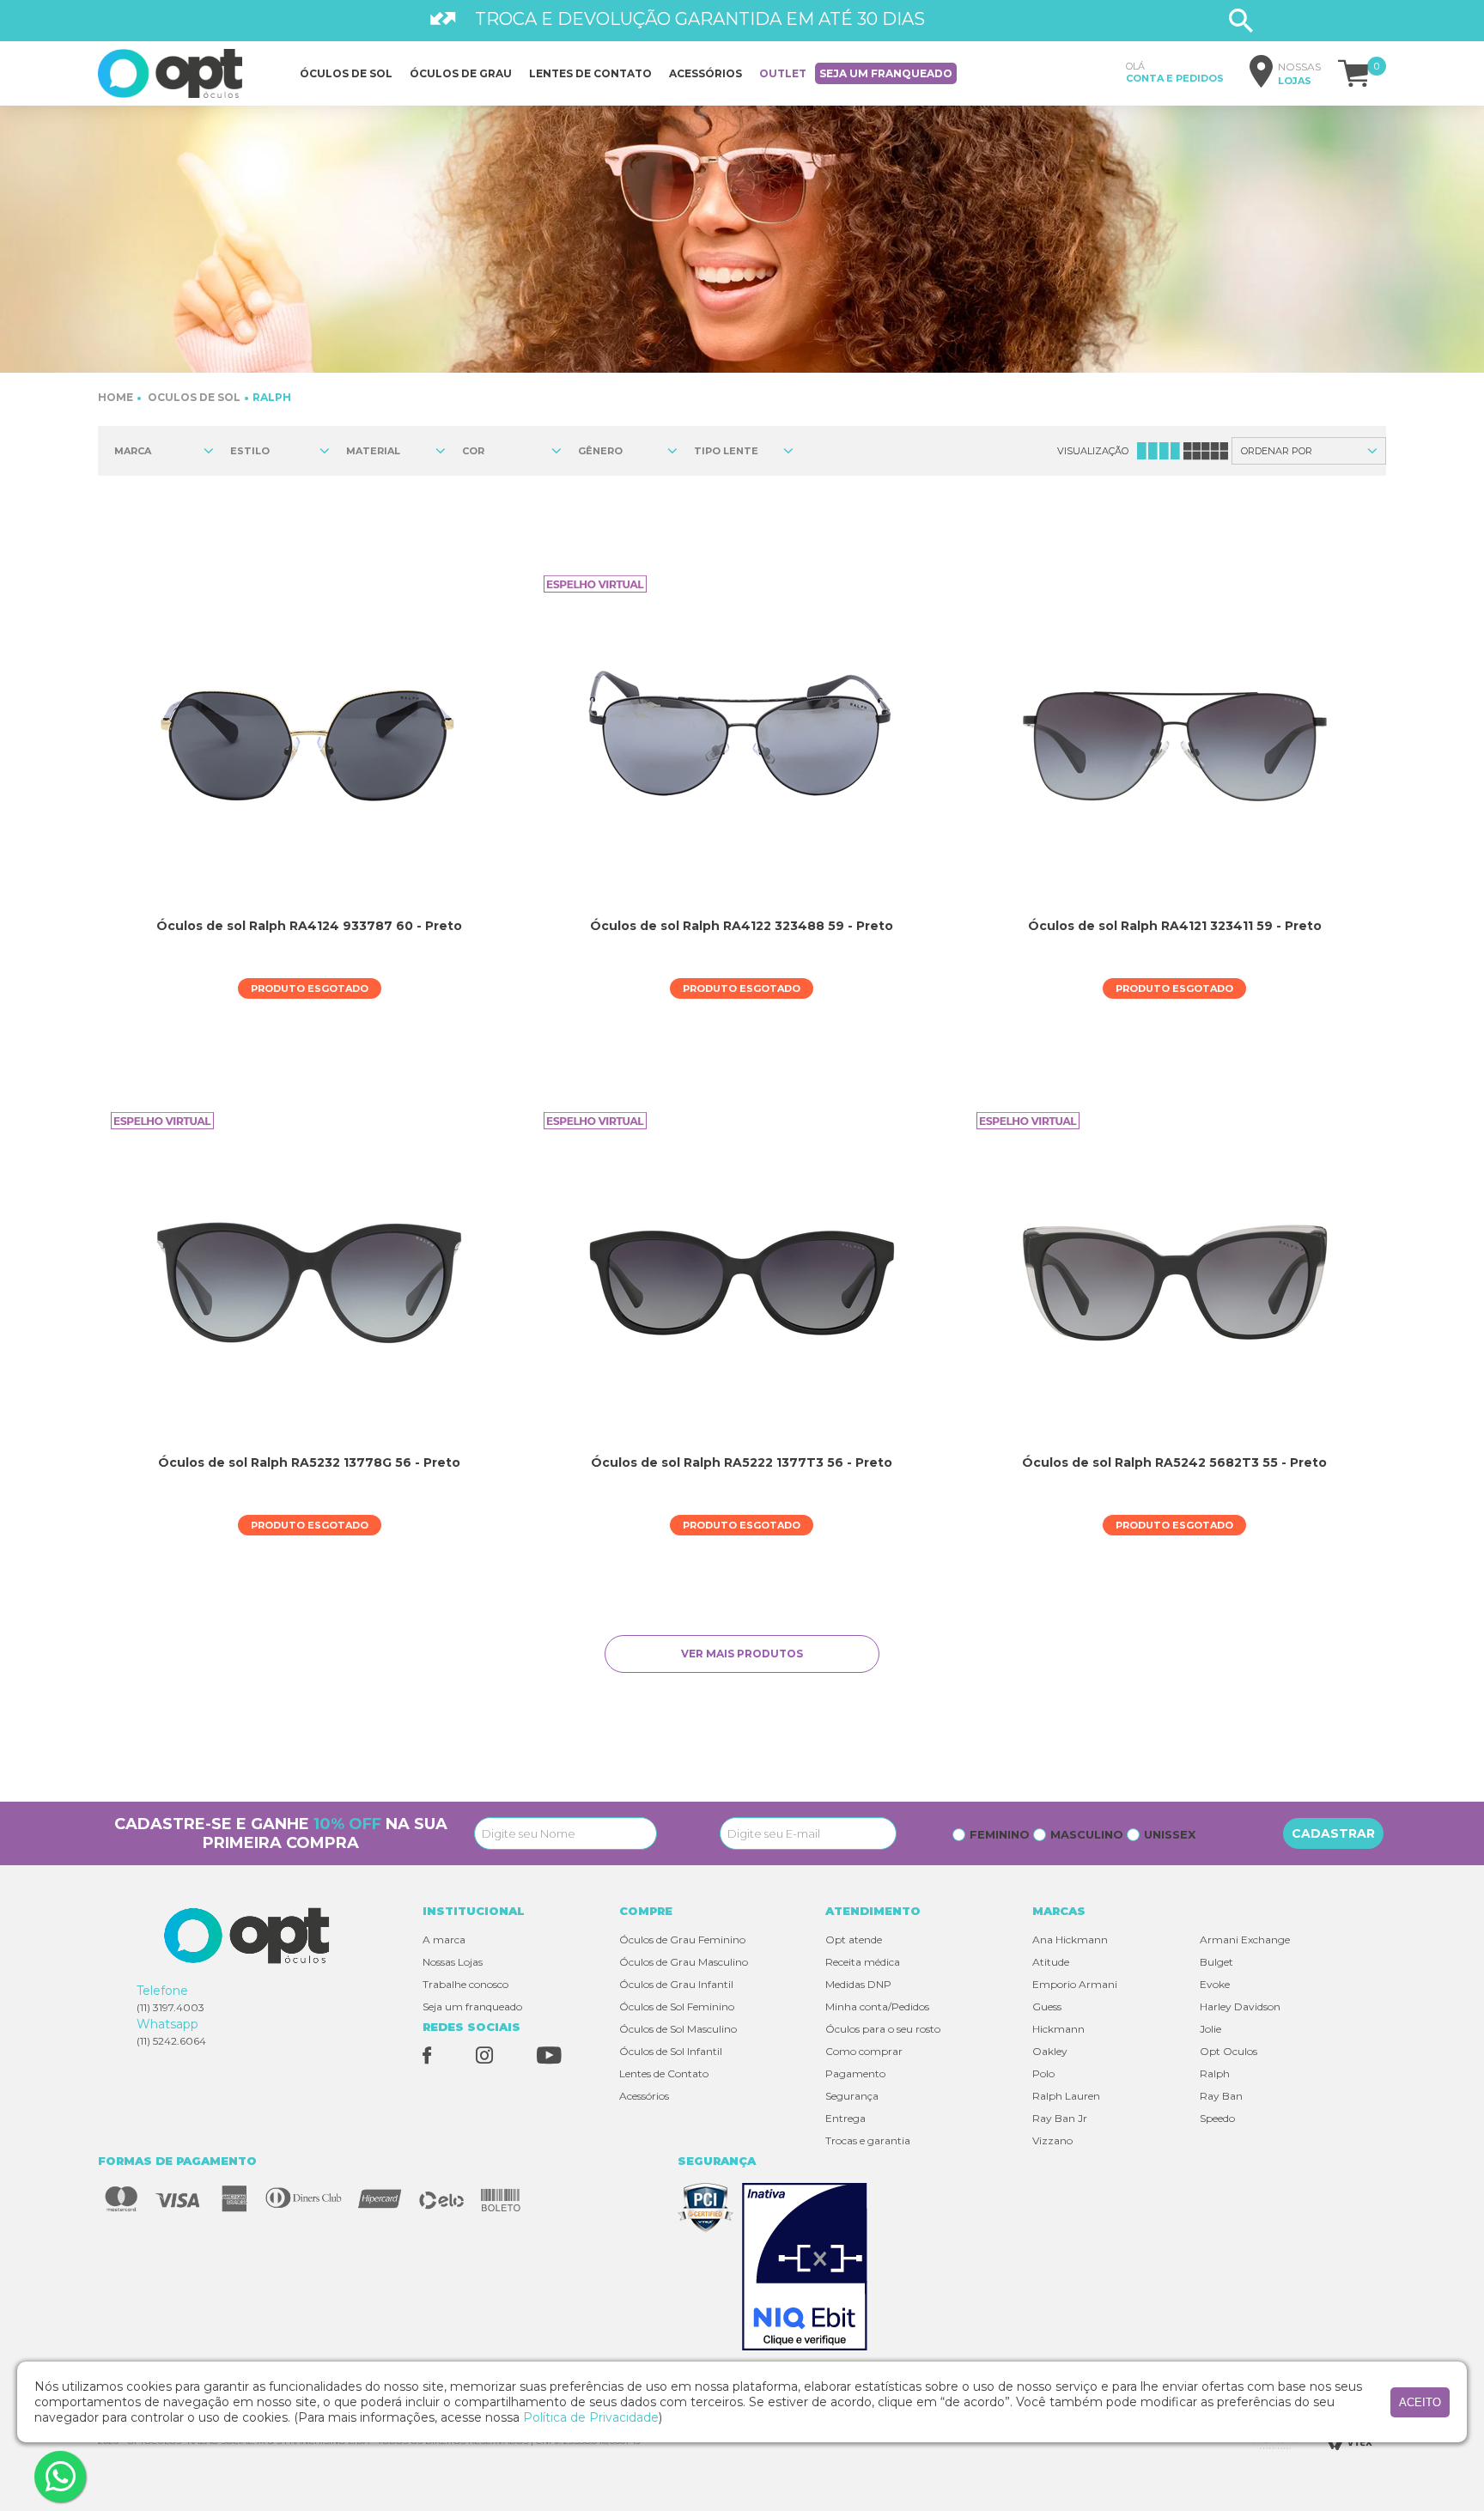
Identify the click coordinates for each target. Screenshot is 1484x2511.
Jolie (1210, 2029)
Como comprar (864, 2051)
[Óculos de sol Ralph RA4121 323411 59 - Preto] (1174, 746)
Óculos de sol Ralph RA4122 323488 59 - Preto (742, 926)
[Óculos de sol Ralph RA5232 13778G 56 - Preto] (309, 1283)
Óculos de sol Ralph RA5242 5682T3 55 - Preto (1174, 1462)
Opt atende (854, 1939)
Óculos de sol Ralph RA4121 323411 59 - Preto (1175, 926)
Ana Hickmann (1070, 1939)
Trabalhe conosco (465, 1984)
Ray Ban (1221, 2096)
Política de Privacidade (591, 2417)
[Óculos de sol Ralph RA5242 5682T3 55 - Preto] (1174, 1283)
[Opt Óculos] (170, 73)
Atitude (1051, 1962)
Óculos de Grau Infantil (676, 1984)
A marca (444, 1939)
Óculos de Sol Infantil (671, 2051)
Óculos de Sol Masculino (678, 2029)
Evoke (1215, 1984)
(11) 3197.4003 (170, 2007)
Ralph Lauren (1066, 2096)
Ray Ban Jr (1060, 2118)
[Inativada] (809, 2268)
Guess (1047, 2006)
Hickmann (1058, 2029)
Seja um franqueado (886, 73)
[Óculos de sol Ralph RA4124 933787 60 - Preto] (309, 746)
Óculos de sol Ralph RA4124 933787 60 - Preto (309, 926)
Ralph (272, 397)
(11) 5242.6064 (171, 2041)
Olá (1175, 72)
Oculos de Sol (194, 397)
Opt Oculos (1229, 2051)
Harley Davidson (1240, 2006)
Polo (1043, 2073)
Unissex (1170, 1834)
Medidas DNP (858, 1984)
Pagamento (855, 2073)
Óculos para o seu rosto (883, 2029)
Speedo (1217, 2118)
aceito (1420, 2402)
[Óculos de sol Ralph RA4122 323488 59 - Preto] (742, 746)
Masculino (1087, 1834)
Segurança (852, 2096)
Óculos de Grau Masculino (684, 1962)
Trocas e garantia (868, 2140)
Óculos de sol (346, 73)
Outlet (783, 73)
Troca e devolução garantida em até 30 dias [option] (700, 19)
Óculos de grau (461, 73)
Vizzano (1052, 2140)
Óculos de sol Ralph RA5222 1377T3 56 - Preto (742, 1462)
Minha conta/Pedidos (877, 2006)
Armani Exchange (1245, 1939)
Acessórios (706, 73)
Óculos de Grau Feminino (682, 1939)
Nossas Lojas (453, 1962)
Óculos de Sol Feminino (677, 2006)
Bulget (1216, 1962)
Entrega (845, 2118)
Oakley (1050, 2051)
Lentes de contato (590, 73)
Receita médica (863, 1962)
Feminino (1000, 1834)
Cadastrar (1333, 1833)
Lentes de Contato (664, 2073)
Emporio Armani (1075, 1984)
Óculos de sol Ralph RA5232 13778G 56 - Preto (309, 1462)
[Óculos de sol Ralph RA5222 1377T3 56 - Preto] (742, 1283)
